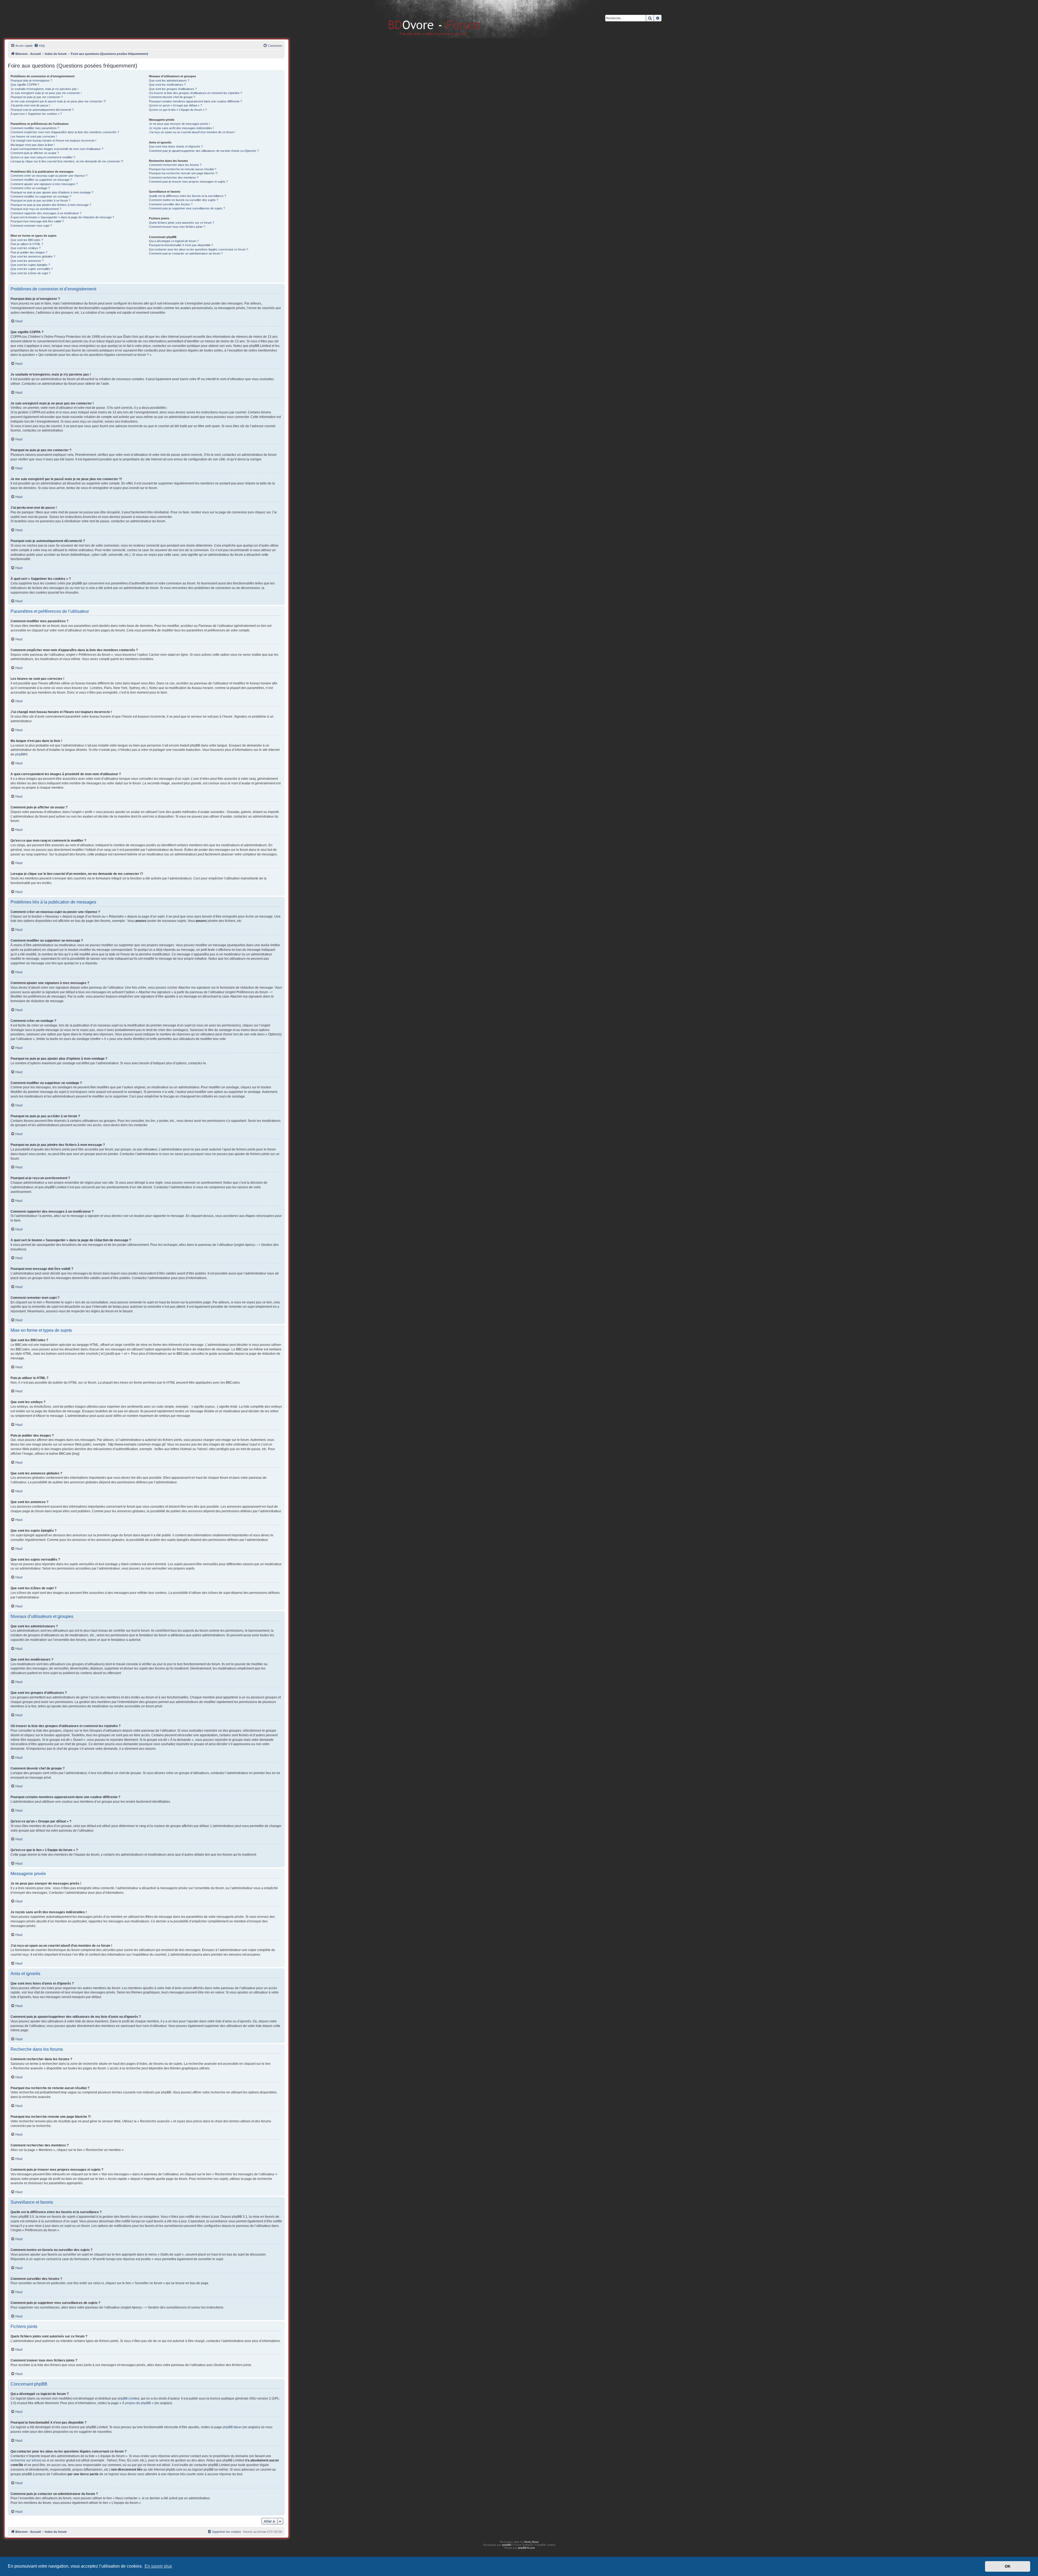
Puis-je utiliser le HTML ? (27, 244)
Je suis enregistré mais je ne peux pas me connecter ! (46, 93)
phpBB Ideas (232, 2427)
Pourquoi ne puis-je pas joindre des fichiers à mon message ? (51, 205)
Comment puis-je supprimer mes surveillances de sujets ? (187, 208)
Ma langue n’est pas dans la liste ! (33, 145)
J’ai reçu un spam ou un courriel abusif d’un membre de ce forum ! (192, 132)
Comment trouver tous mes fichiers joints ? (177, 227)
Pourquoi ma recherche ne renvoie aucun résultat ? (183, 169)
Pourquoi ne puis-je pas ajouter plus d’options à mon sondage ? (52, 192)
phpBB (20, 754)
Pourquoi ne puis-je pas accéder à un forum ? (40, 200)
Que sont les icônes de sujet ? (30, 273)
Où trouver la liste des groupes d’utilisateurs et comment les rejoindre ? (195, 93)
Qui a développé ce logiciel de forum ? (174, 241)
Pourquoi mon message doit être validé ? (37, 221)
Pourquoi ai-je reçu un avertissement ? (36, 209)
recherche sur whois (25, 2460)
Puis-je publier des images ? (29, 252)
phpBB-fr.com (526, 2548)
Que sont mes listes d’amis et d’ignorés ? (176, 146)
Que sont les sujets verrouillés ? (32, 269)
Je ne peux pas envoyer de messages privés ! (179, 124)
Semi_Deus (531, 2542)
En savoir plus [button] (158, 2566)
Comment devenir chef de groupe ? (172, 97)
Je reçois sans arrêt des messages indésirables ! (181, 128)
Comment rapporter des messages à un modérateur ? (46, 213)
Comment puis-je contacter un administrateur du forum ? (186, 253)
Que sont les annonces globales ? (33, 256)
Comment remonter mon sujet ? (31, 226)
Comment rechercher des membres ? (174, 178)
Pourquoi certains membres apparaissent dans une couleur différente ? (195, 101)
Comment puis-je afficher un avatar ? (35, 153)
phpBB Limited (128, 2398)
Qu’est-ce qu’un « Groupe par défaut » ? (175, 105)
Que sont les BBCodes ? (27, 240)
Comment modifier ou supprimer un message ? (41, 180)
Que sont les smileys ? (26, 248)
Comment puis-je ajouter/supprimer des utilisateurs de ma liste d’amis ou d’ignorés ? (204, 151)
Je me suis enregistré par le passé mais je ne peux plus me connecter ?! (58, 101)
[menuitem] (39, 46)
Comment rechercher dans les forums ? (175, 165)
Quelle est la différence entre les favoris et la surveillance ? (187, 196)
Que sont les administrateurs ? (169, 81)
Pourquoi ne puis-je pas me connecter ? (37, 97)
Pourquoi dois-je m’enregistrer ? (31, 81)
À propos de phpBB (137, 2403)
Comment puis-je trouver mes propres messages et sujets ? (188, 182)
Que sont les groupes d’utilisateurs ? (173, 89)
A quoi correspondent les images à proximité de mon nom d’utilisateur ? (57, 149)
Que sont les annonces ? (27, 261)
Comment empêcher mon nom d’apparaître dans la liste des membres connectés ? (65, 132)
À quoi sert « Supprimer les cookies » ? (36, 114)
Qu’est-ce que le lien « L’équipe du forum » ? (178, 110)
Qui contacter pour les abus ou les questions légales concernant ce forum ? (199, 249)
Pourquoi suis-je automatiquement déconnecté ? (42, 110)
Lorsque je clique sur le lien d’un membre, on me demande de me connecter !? (67, 161)
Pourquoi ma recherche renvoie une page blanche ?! (183, 173)
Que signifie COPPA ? (25, 85)
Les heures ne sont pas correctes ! (34, 136)
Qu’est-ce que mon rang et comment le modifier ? (43, 157)
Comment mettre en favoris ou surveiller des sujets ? (184, 200)
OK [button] (1008, 2566)
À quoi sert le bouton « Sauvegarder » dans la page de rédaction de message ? (62, 217)
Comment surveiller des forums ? (171, 204)
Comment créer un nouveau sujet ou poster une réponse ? (49, 176)
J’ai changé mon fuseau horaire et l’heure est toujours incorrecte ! (53, 140)
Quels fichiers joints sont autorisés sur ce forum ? (182, 223)
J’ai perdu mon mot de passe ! (30, 105)
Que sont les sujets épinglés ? (30, 265)
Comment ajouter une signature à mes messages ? (44, 184)
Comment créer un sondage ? (30, 188)
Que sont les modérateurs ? (167, 85)
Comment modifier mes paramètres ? (35, 128)
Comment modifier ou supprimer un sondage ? (41, 196)
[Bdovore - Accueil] (426, 19)
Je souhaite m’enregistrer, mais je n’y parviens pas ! (44, 89)
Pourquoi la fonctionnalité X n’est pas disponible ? (181, 245)
